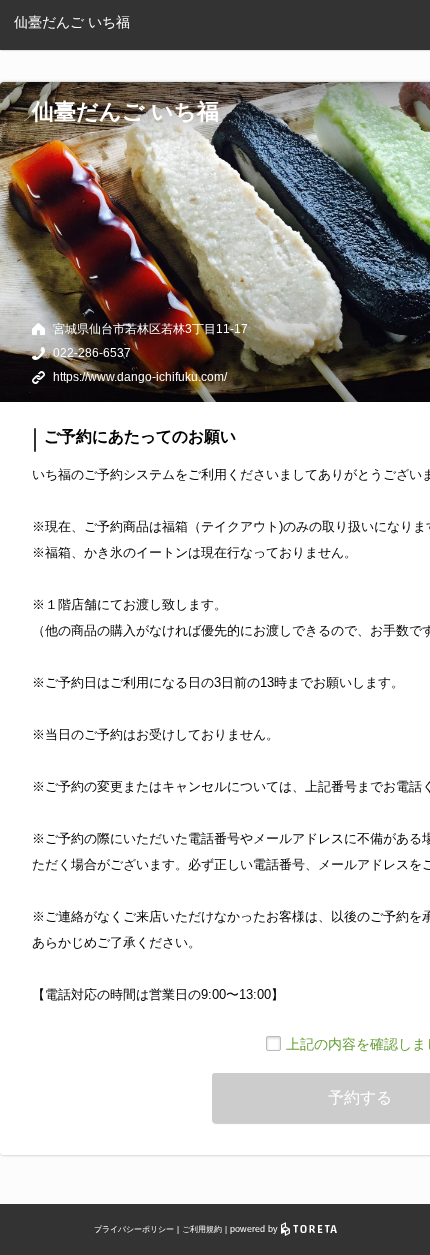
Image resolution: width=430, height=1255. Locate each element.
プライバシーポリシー (134, 1229)
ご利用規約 (202, 1229)
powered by (255, 1229)
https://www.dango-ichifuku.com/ (140, 377)
